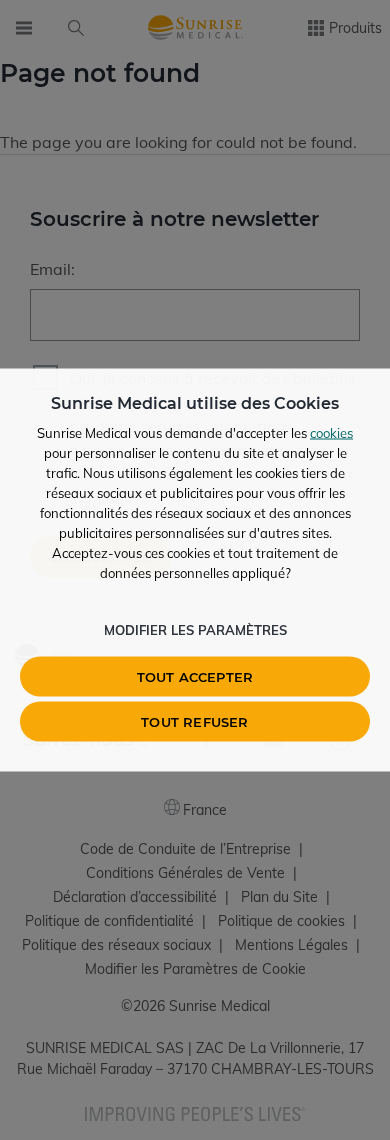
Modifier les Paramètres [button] (195, 630)
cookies (331, 433)
